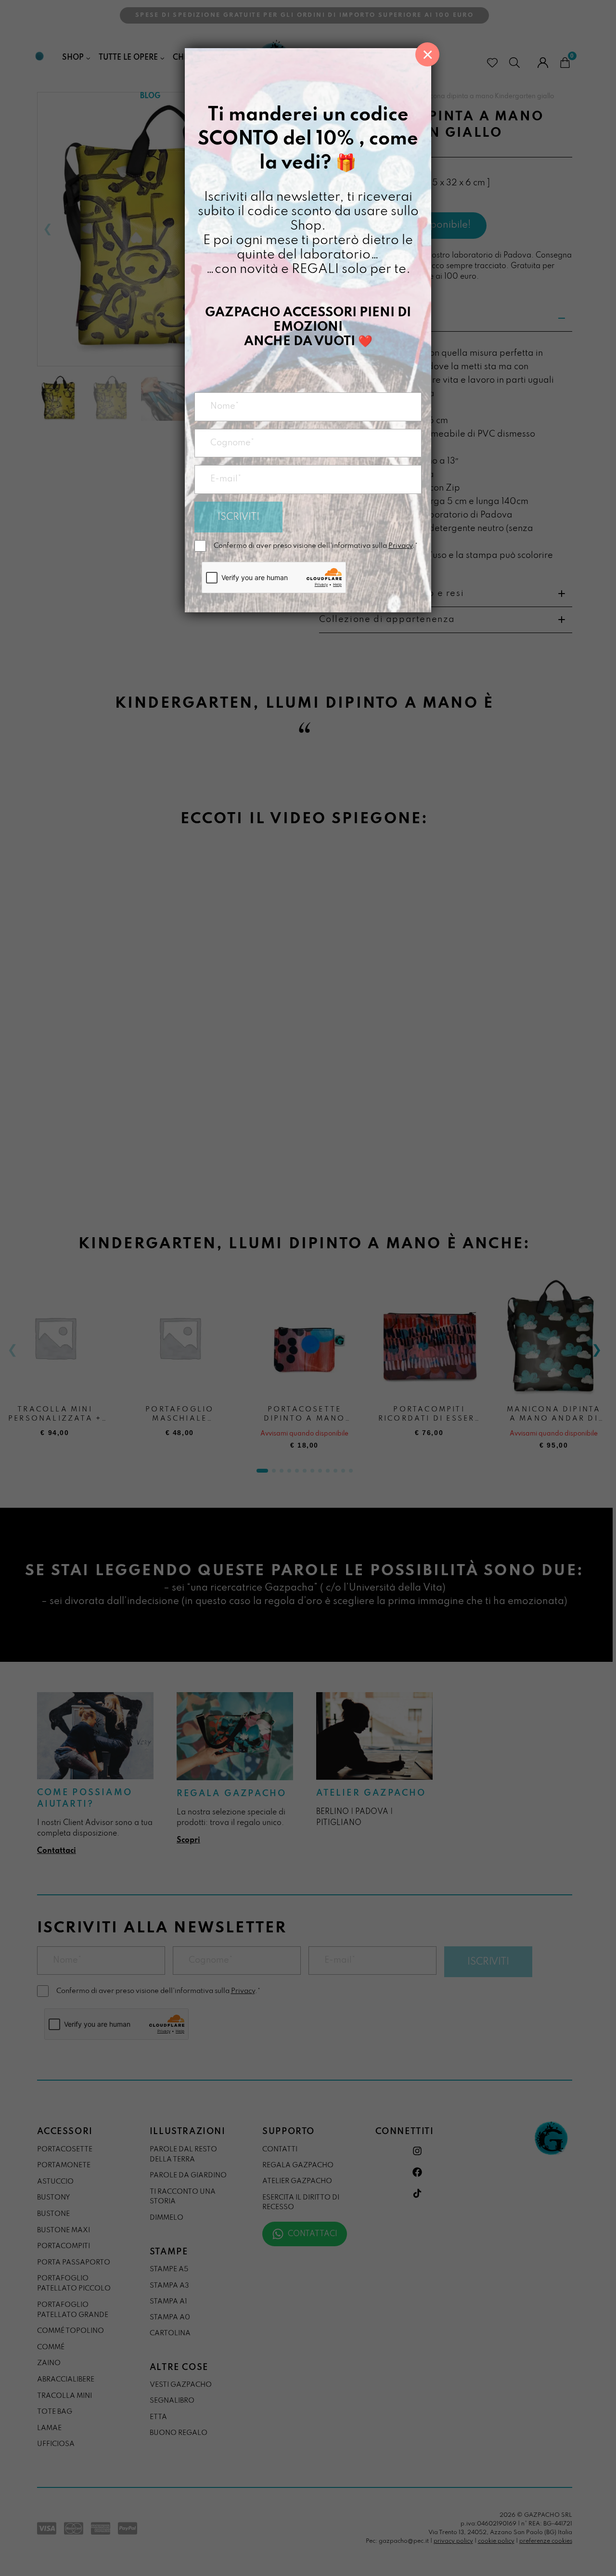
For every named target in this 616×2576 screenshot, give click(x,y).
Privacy (400, 546)
